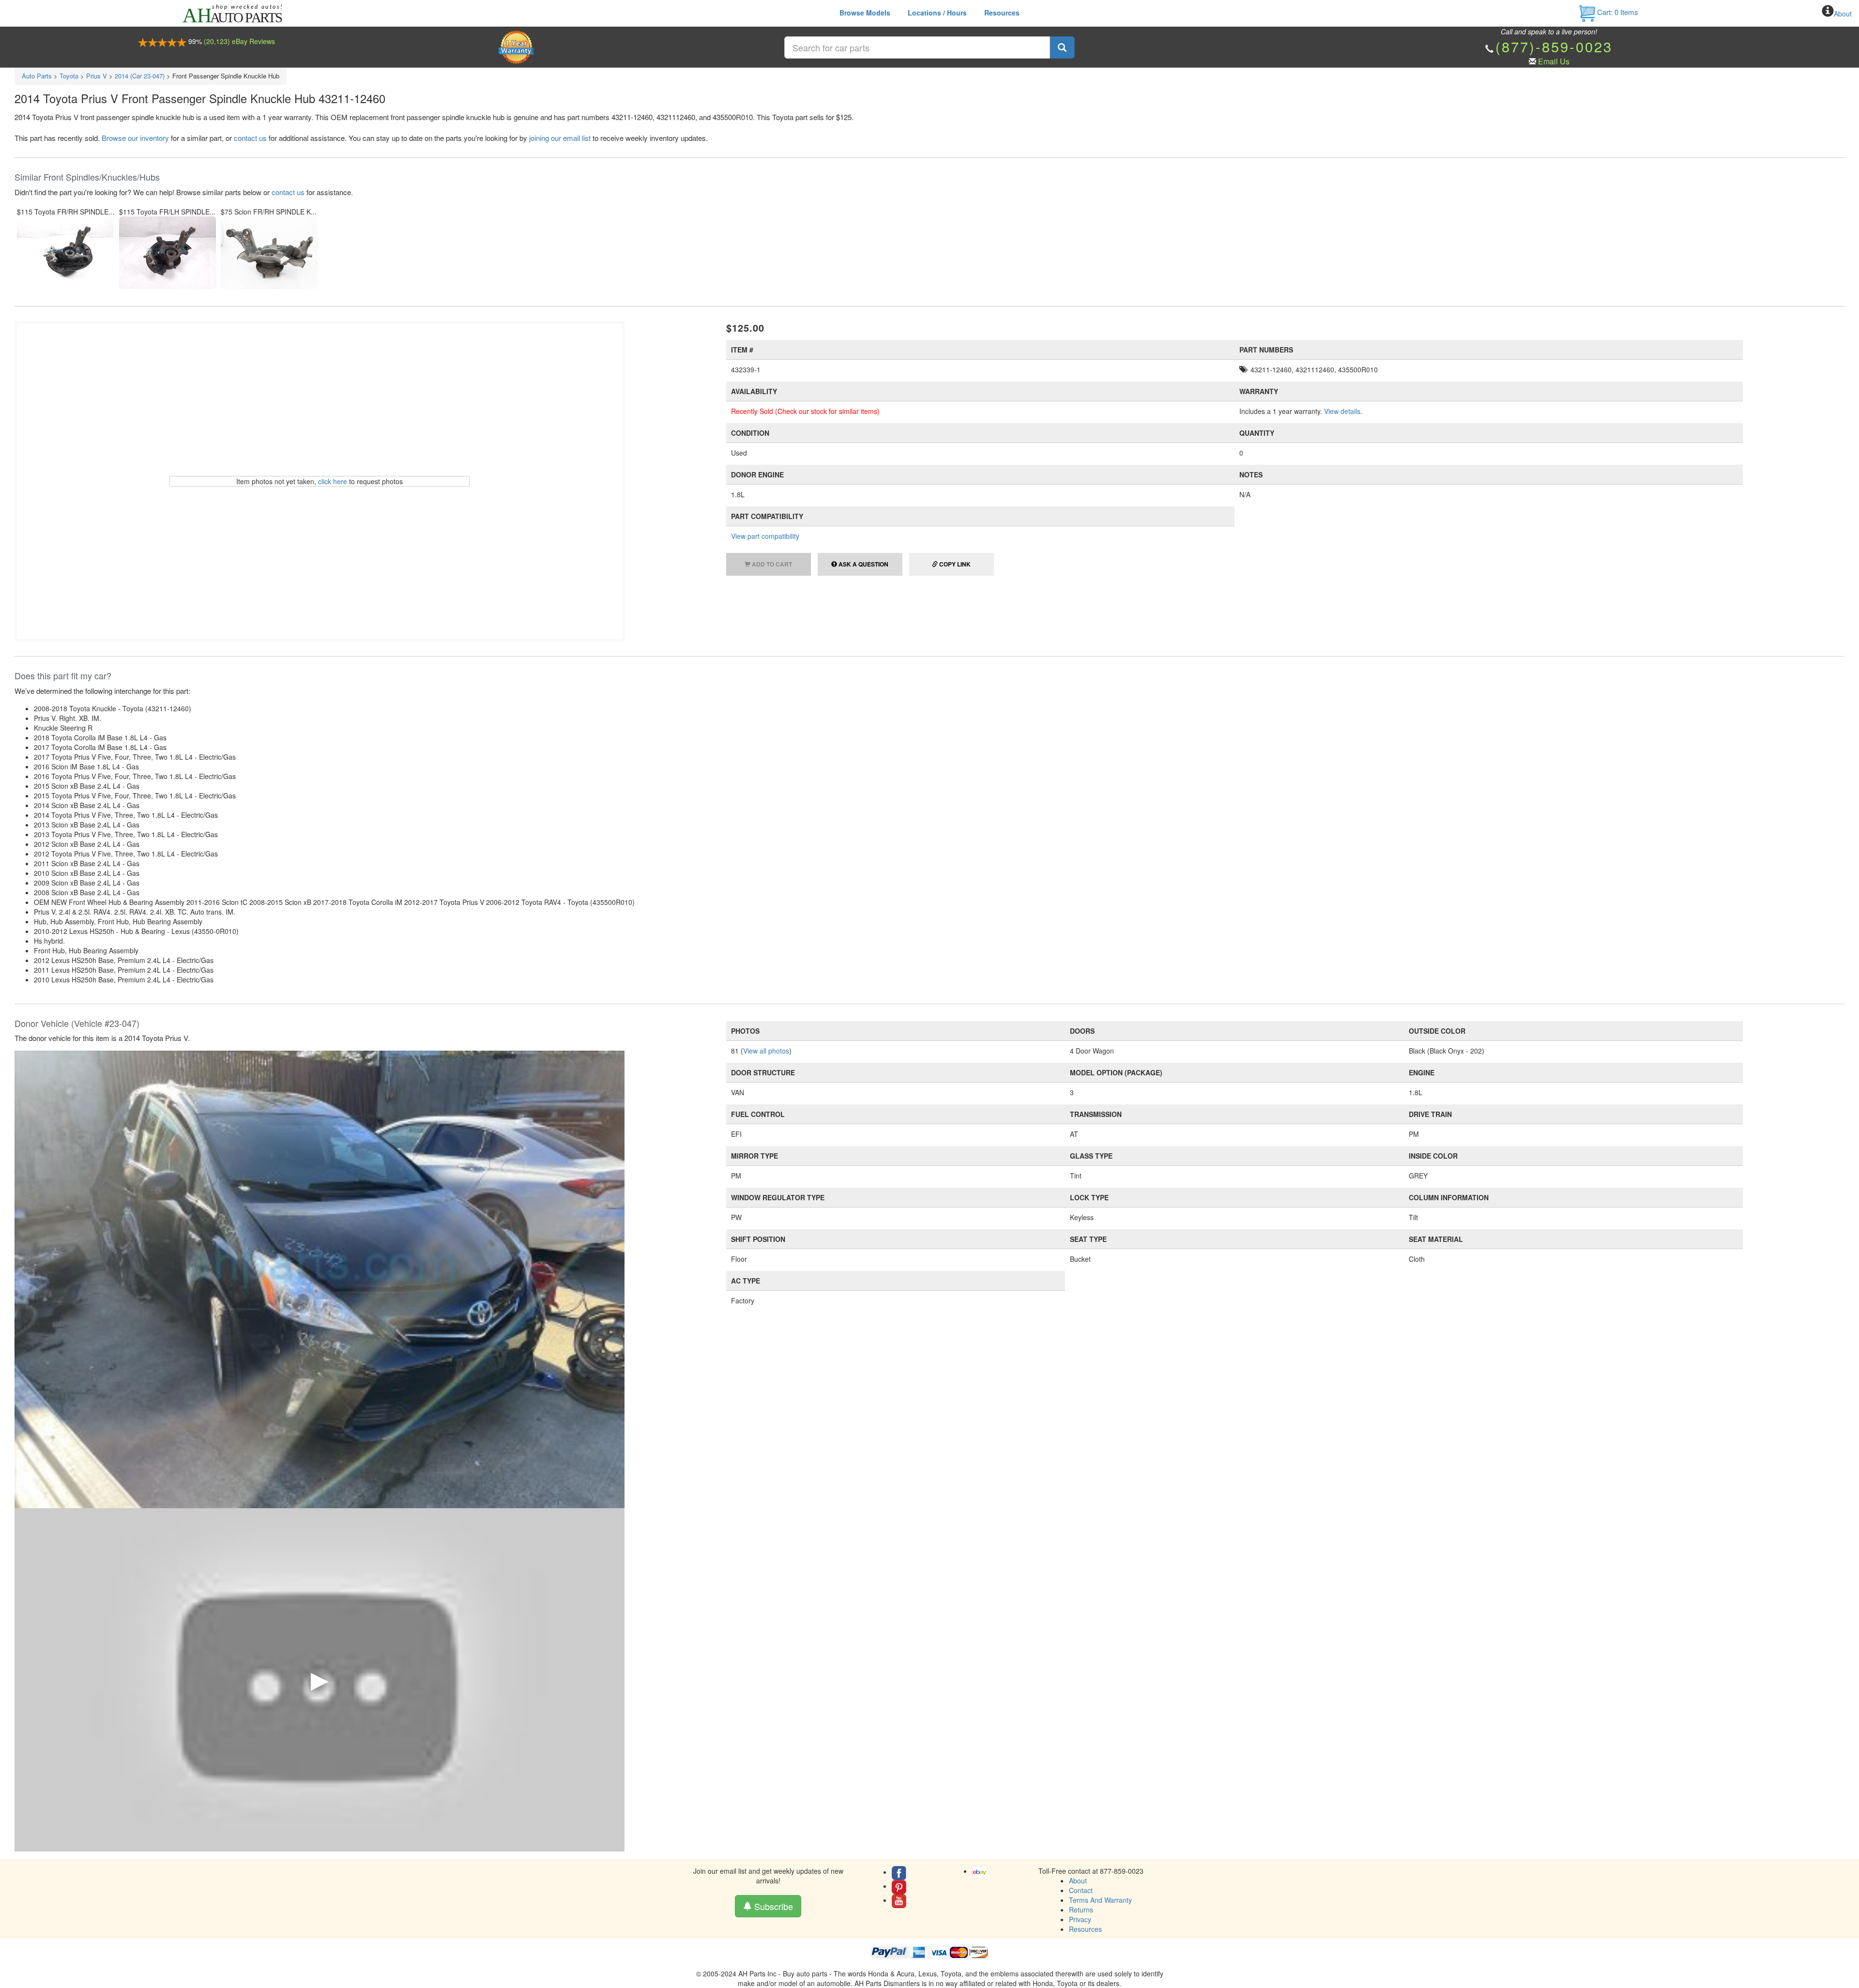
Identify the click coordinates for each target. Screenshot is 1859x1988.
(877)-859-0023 (1554, 46)
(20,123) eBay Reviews (239, 41)
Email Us (1554, 61)
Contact (1081, 1890)
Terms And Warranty (1100, 1900)
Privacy (1080, 1919)
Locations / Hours (937, 13)
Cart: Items (1617, 12)
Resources (1002, 13)
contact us (250, 138)
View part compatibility (765, 536)
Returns (1081, 1910)
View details (1342, 411)
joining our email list (560, 138)
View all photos (766, 1051)
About (1843, 14)
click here (333, 481)
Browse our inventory (135, 138)
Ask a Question (863, 564)
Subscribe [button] (772, 1906)
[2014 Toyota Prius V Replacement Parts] (320, 1278)
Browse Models (865, 13)
